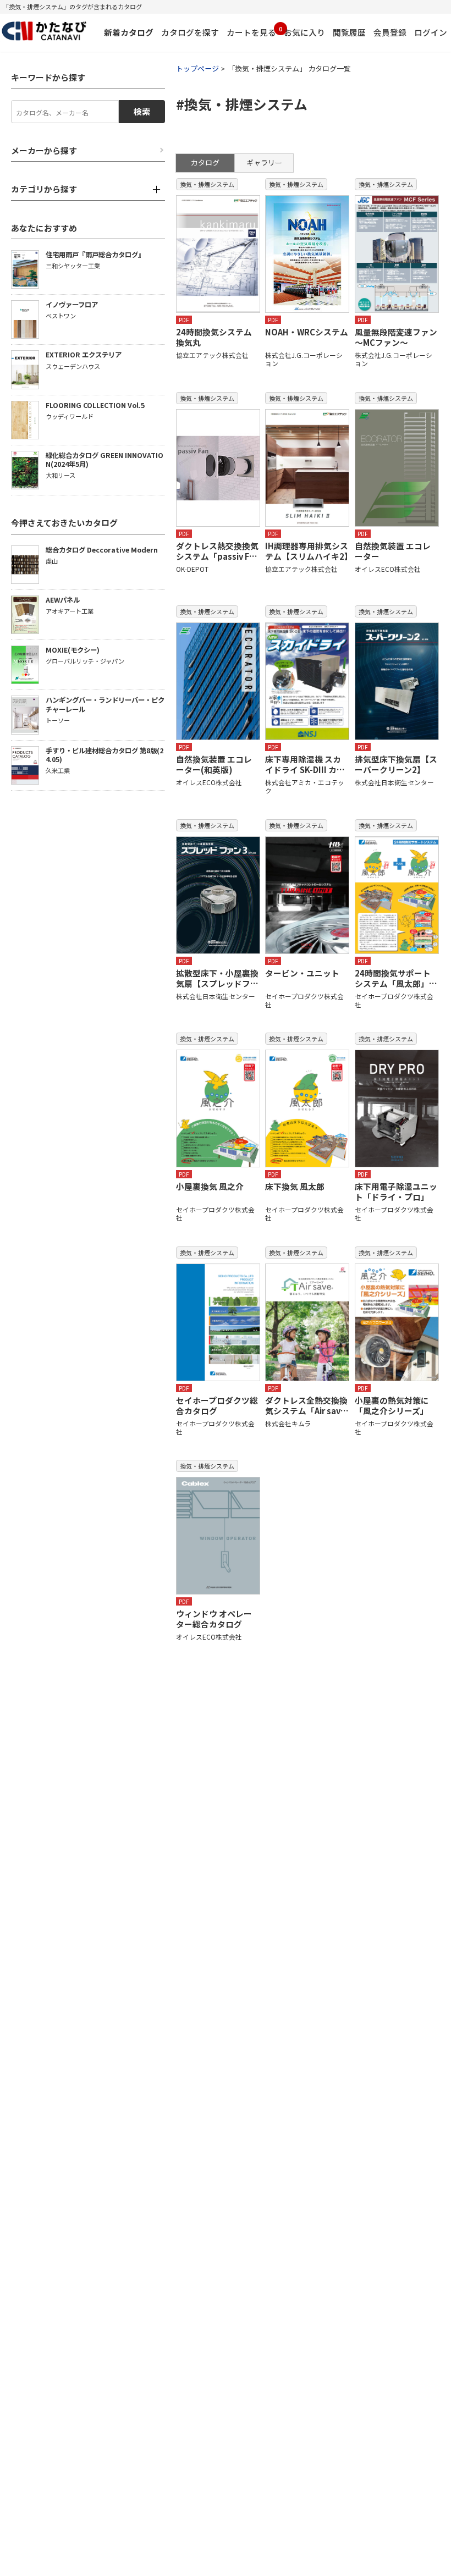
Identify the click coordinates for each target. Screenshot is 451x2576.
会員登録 (390, 32)
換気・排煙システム (207, 184)
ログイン (431, 32)
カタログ (205, 162)
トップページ (197, 68)
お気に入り (304, 32)
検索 (142, 111)
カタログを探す (190, 32)
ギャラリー (264, 162)
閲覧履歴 (349, 32)
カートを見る (251, 31)
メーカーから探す (44, 151)
